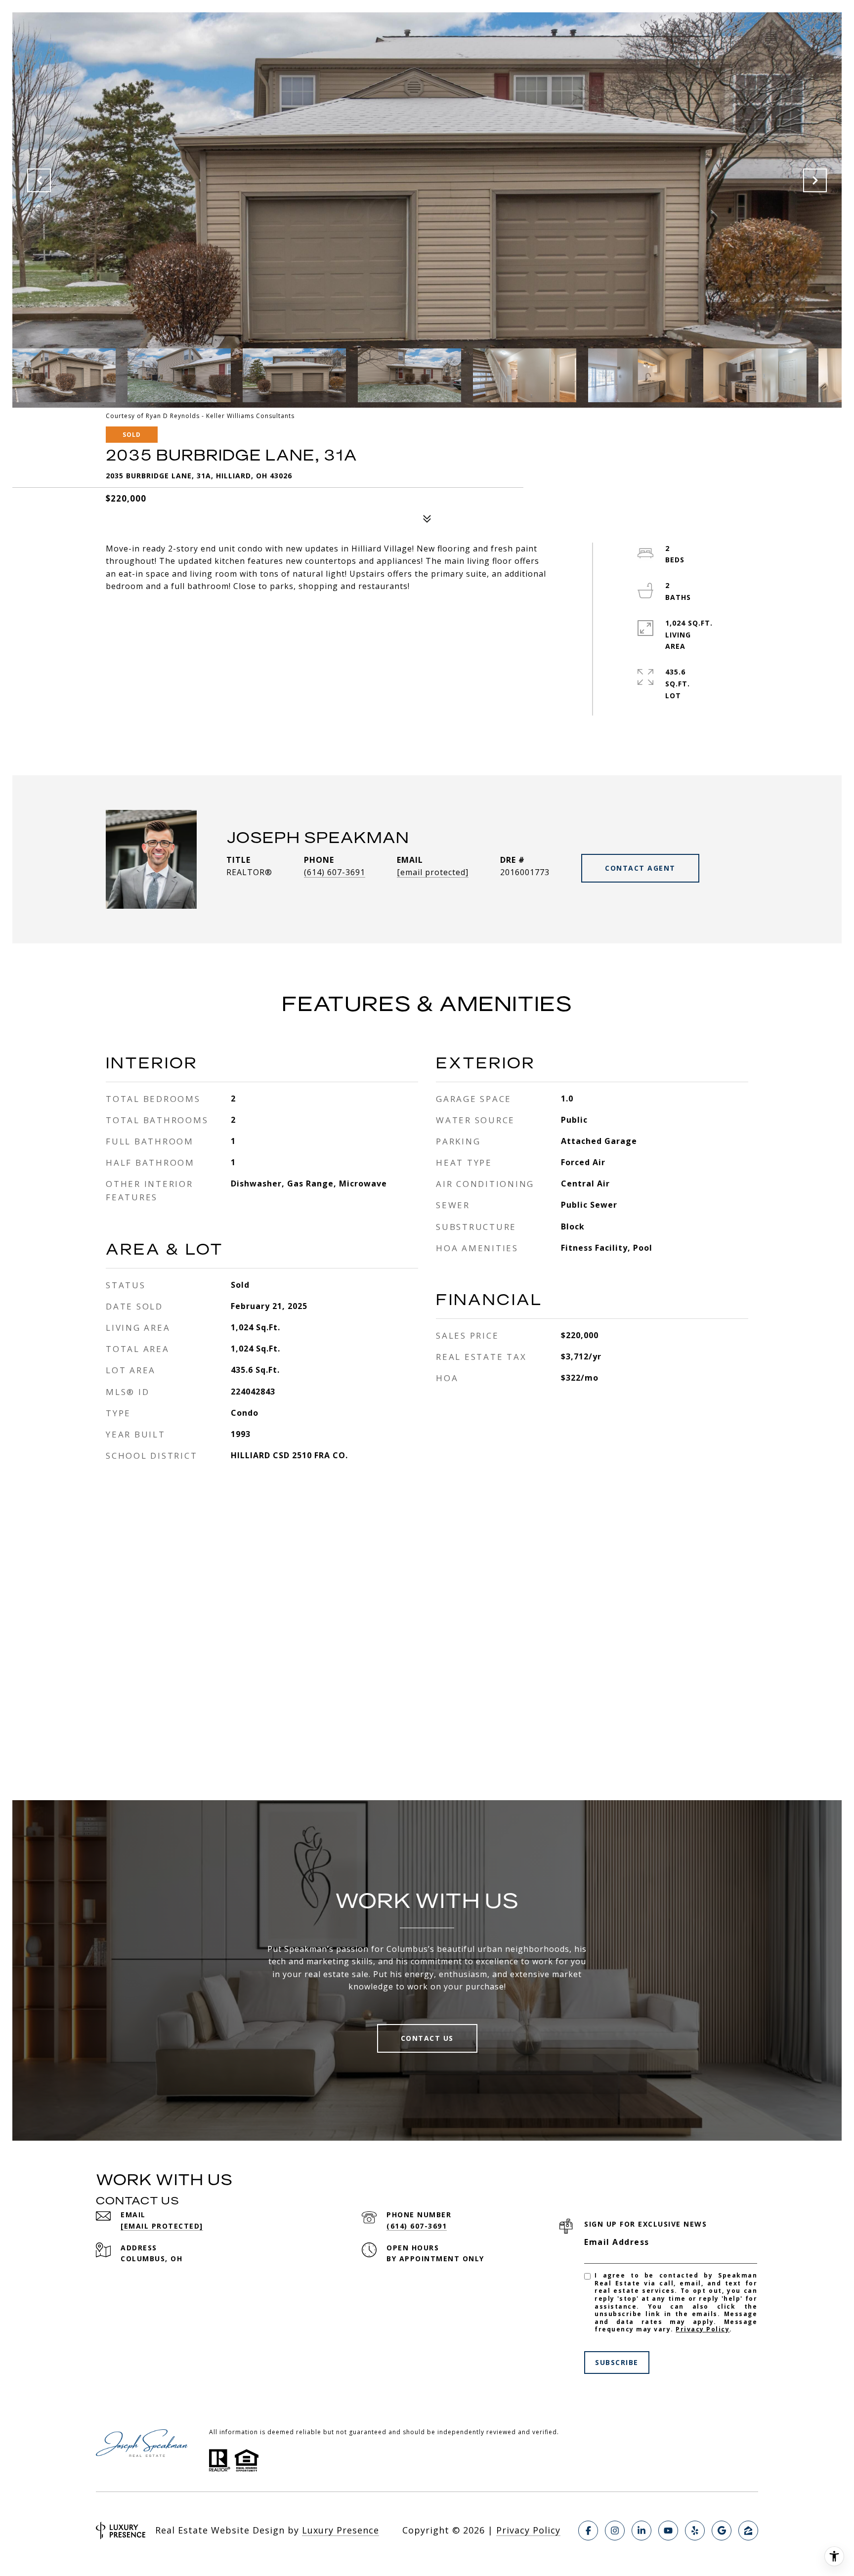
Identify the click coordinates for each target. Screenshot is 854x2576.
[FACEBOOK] (588, 2531)
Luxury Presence (341, 2530)
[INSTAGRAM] (615, 2531)
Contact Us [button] (427, 2038)
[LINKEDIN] (641, 2531)
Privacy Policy (703, 2329)
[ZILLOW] (748, 2531)
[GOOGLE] (722, 2531)
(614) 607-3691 (335, 872)
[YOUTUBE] (668, 2531)
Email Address (617, 2242)
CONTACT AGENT (640, 868)
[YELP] (695, 2531)
